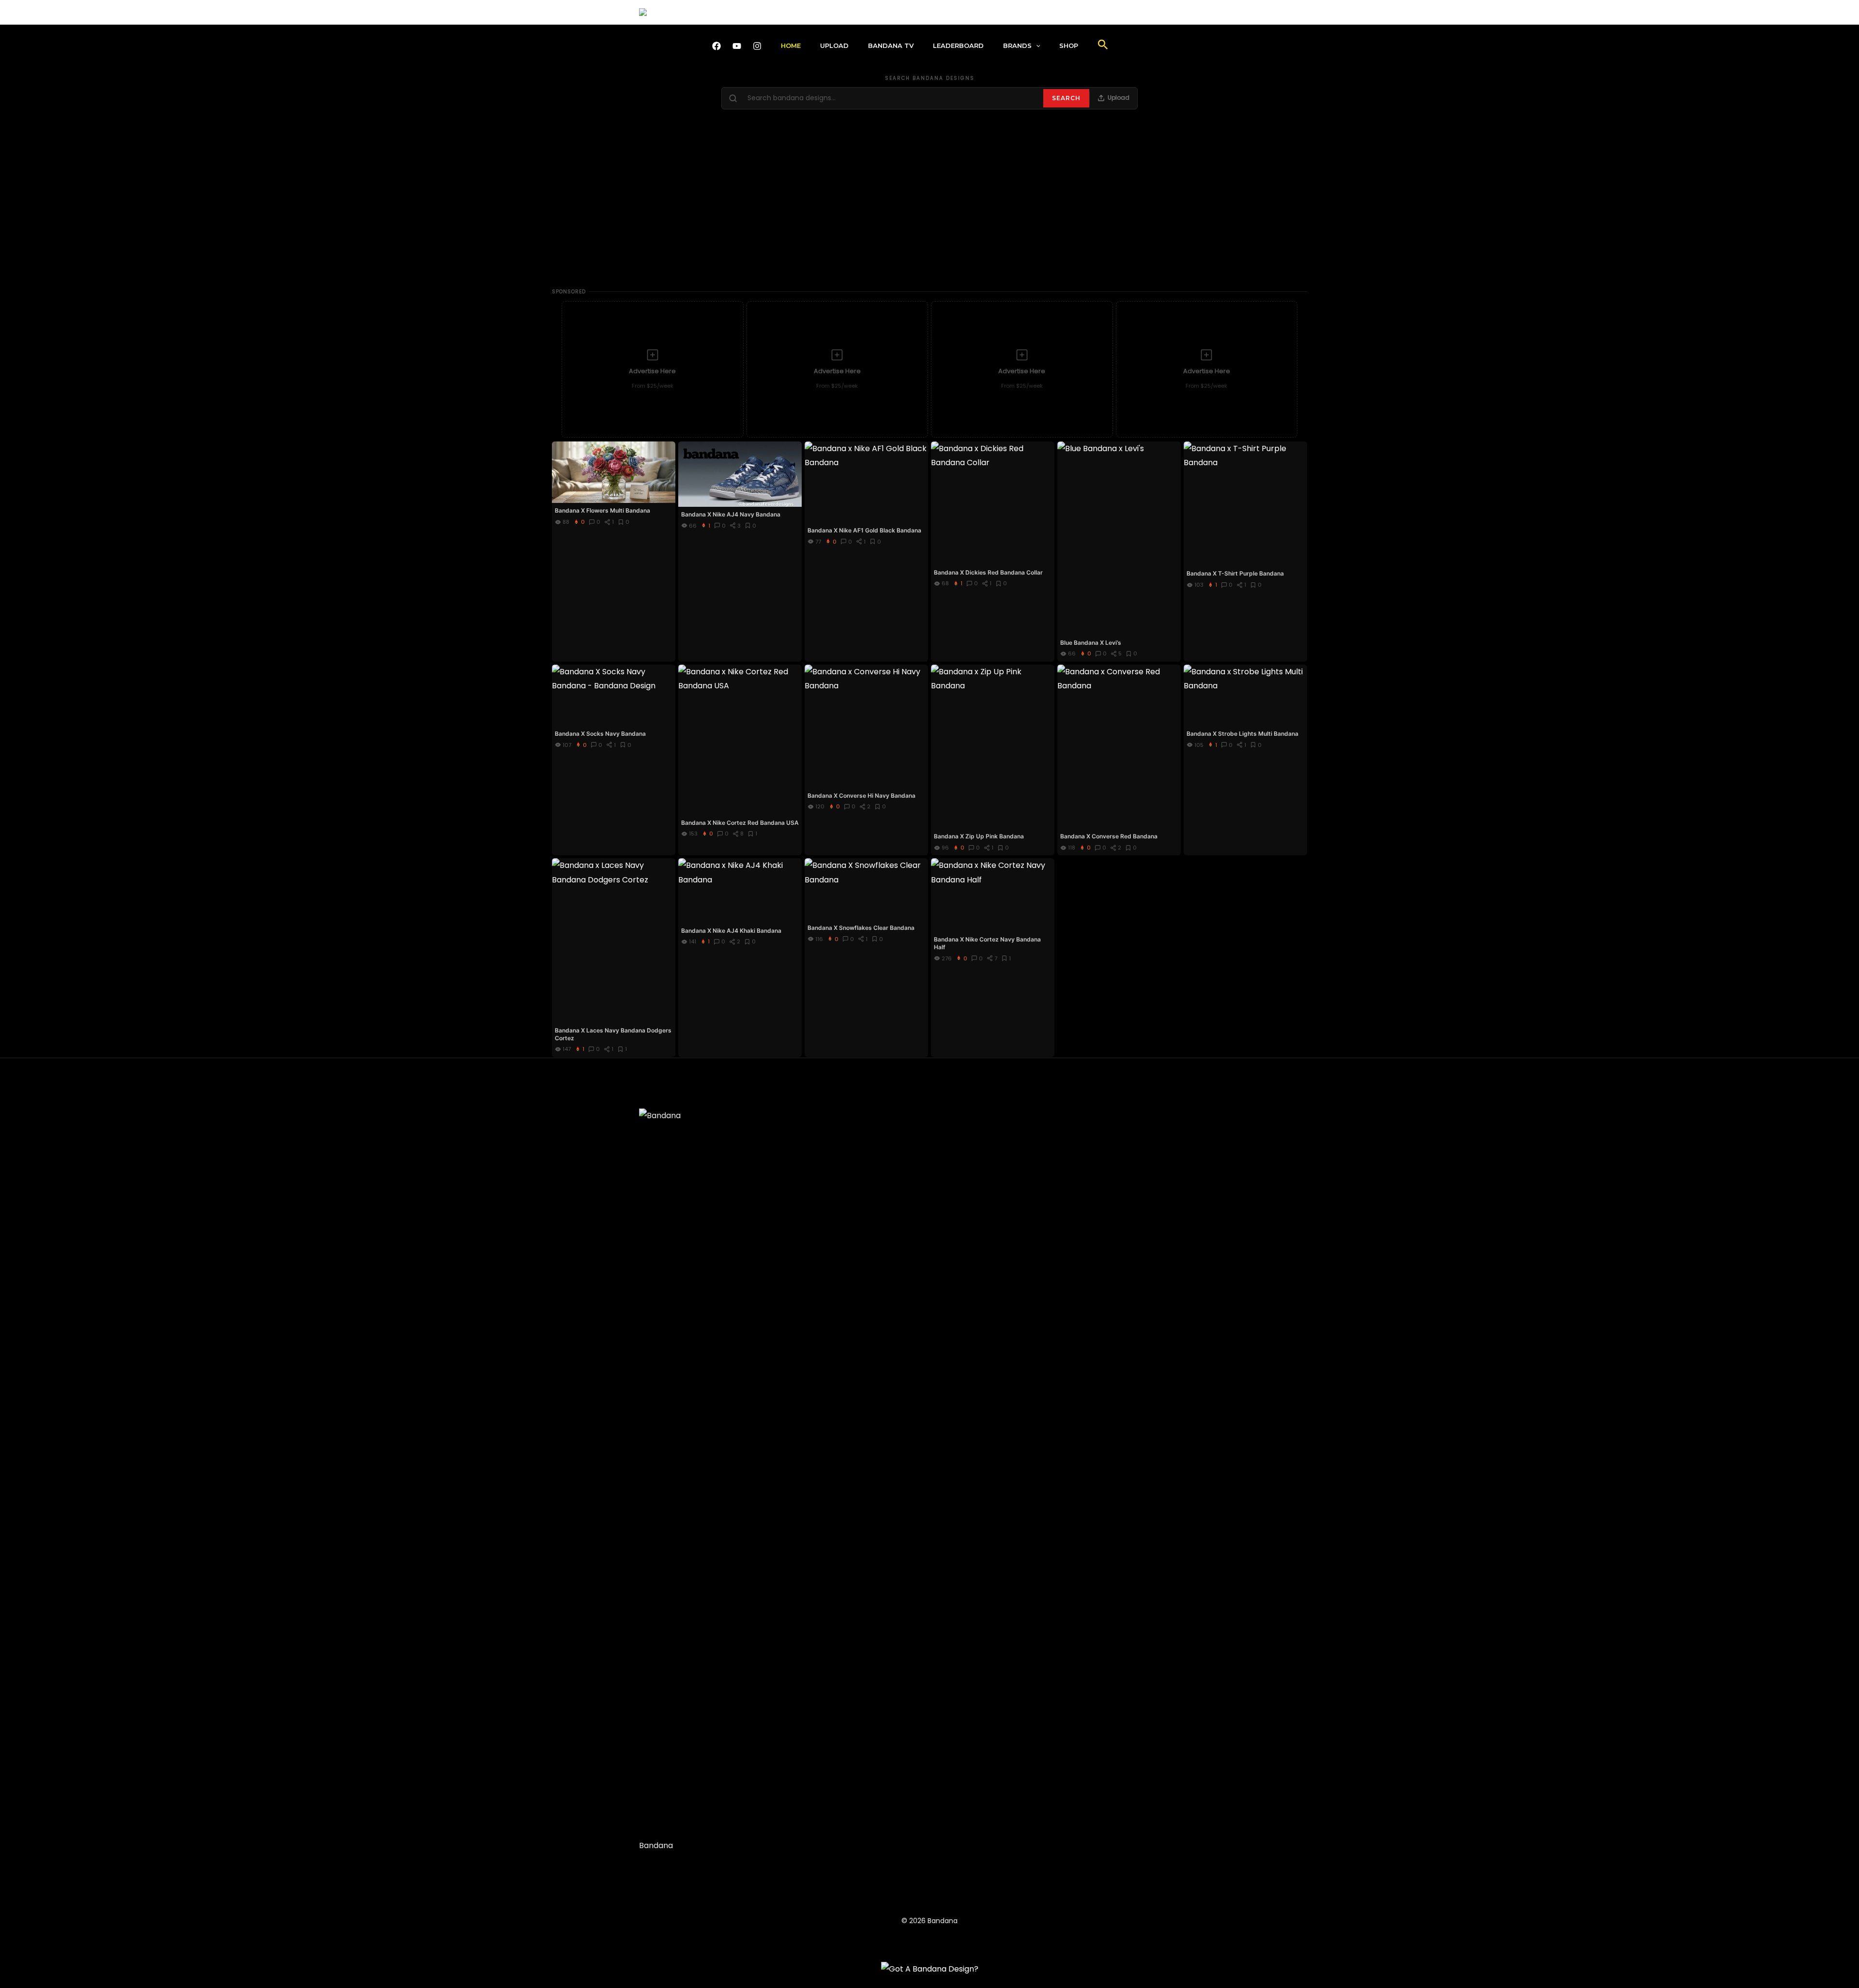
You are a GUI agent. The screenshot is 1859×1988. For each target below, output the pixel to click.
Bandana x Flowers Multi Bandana (602, 510)
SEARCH (1066, 98)
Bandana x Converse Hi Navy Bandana (861, 796)
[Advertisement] (929, 204)
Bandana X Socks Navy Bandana (600, 734)
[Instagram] (757, 46)
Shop (1069, 46)
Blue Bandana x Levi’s (1091, 643)
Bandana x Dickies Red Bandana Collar (988, 572)
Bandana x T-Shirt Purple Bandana (1235, 573)
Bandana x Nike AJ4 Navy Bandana (731, 514)
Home (791, 46)
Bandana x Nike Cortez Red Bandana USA (740, 823)
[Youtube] (737, 46)
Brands (1017, 46)
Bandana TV (891, 46)
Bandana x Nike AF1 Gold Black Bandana (864, 530)
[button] (1036, 46)
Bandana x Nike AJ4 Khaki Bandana (731, 931)
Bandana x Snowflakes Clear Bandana (861, 928)
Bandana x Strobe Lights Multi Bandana (1242, 734)
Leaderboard (958, 46)
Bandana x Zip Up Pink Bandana (979, 836)
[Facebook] (716, 46)
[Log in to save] (667, 449)
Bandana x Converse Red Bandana (1109, 836)
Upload (834, 46)
